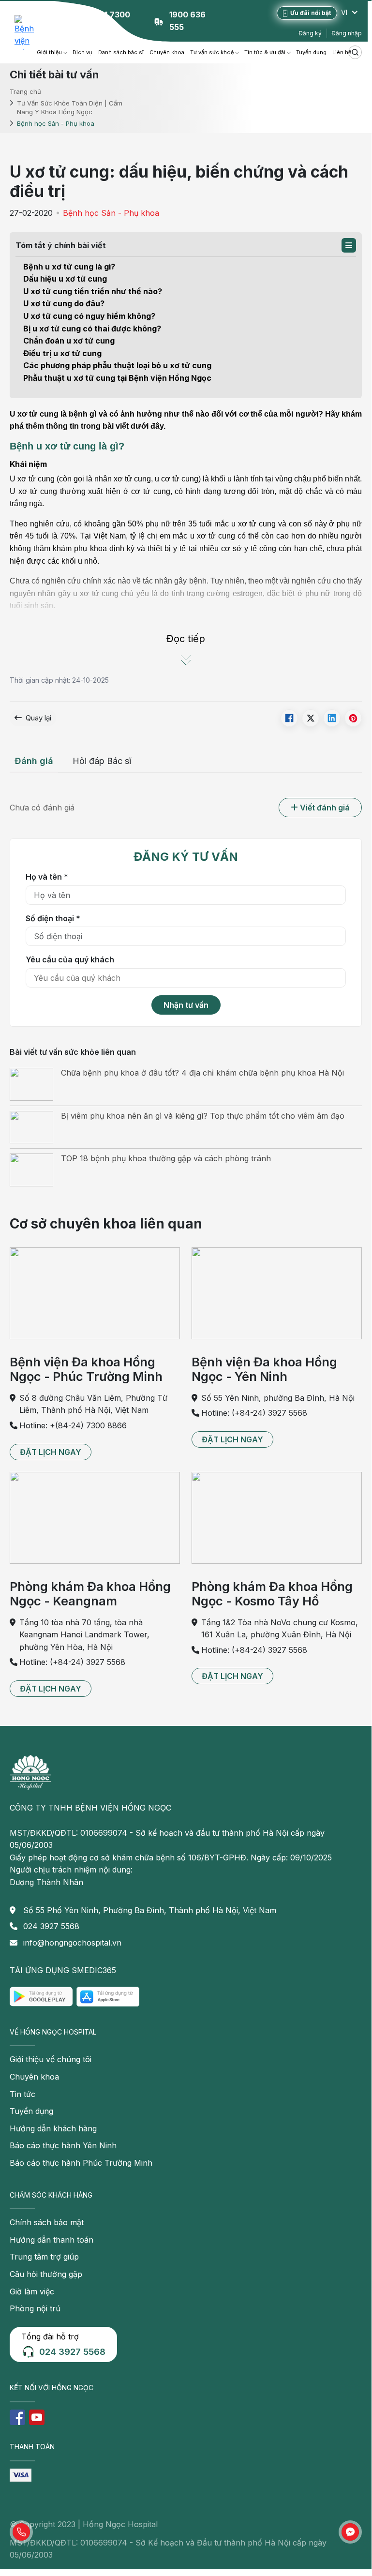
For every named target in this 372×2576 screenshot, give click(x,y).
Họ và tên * (47, 877)
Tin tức (22, 2094)
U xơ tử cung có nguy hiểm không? (89, 316)
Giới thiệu (49, 52)
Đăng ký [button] (310, 33)
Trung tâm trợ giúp (44, 2257)
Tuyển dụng (311, 52)
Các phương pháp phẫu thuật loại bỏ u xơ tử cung (117, 365)
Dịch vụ (82, 52)
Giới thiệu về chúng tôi (51, 2059)
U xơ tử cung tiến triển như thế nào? (93, 291)
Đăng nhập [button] (347, 33)
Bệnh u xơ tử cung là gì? (69, 267)
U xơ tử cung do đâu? (64, 303)
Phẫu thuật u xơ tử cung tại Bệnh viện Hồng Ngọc (117, 378)
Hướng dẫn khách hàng (53, 2128)
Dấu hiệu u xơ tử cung (65, 279)
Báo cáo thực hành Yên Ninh (63, 2145)
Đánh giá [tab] (34, 761)
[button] (349, 245)
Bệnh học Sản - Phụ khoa (111, 213)
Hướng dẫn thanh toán (52, 2240)
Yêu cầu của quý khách (70, 959)
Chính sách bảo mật (47, 2222)
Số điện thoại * (53, 918)
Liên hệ (342, 52)
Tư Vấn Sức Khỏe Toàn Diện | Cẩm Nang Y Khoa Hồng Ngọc (70, 107)
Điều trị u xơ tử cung (62, 353)
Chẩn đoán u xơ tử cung (69, 341)
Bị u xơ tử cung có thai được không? (92, 329)
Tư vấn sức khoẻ (212, 52)
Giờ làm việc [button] (32, 2291)
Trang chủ (25, 91)
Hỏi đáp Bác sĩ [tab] (102, 761)
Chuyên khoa (167, 52)
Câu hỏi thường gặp (46, 2274)
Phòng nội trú (35, 2308)
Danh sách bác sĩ (121, 52)
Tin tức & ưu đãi (265, 52)
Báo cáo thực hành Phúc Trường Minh (81, 2163)
